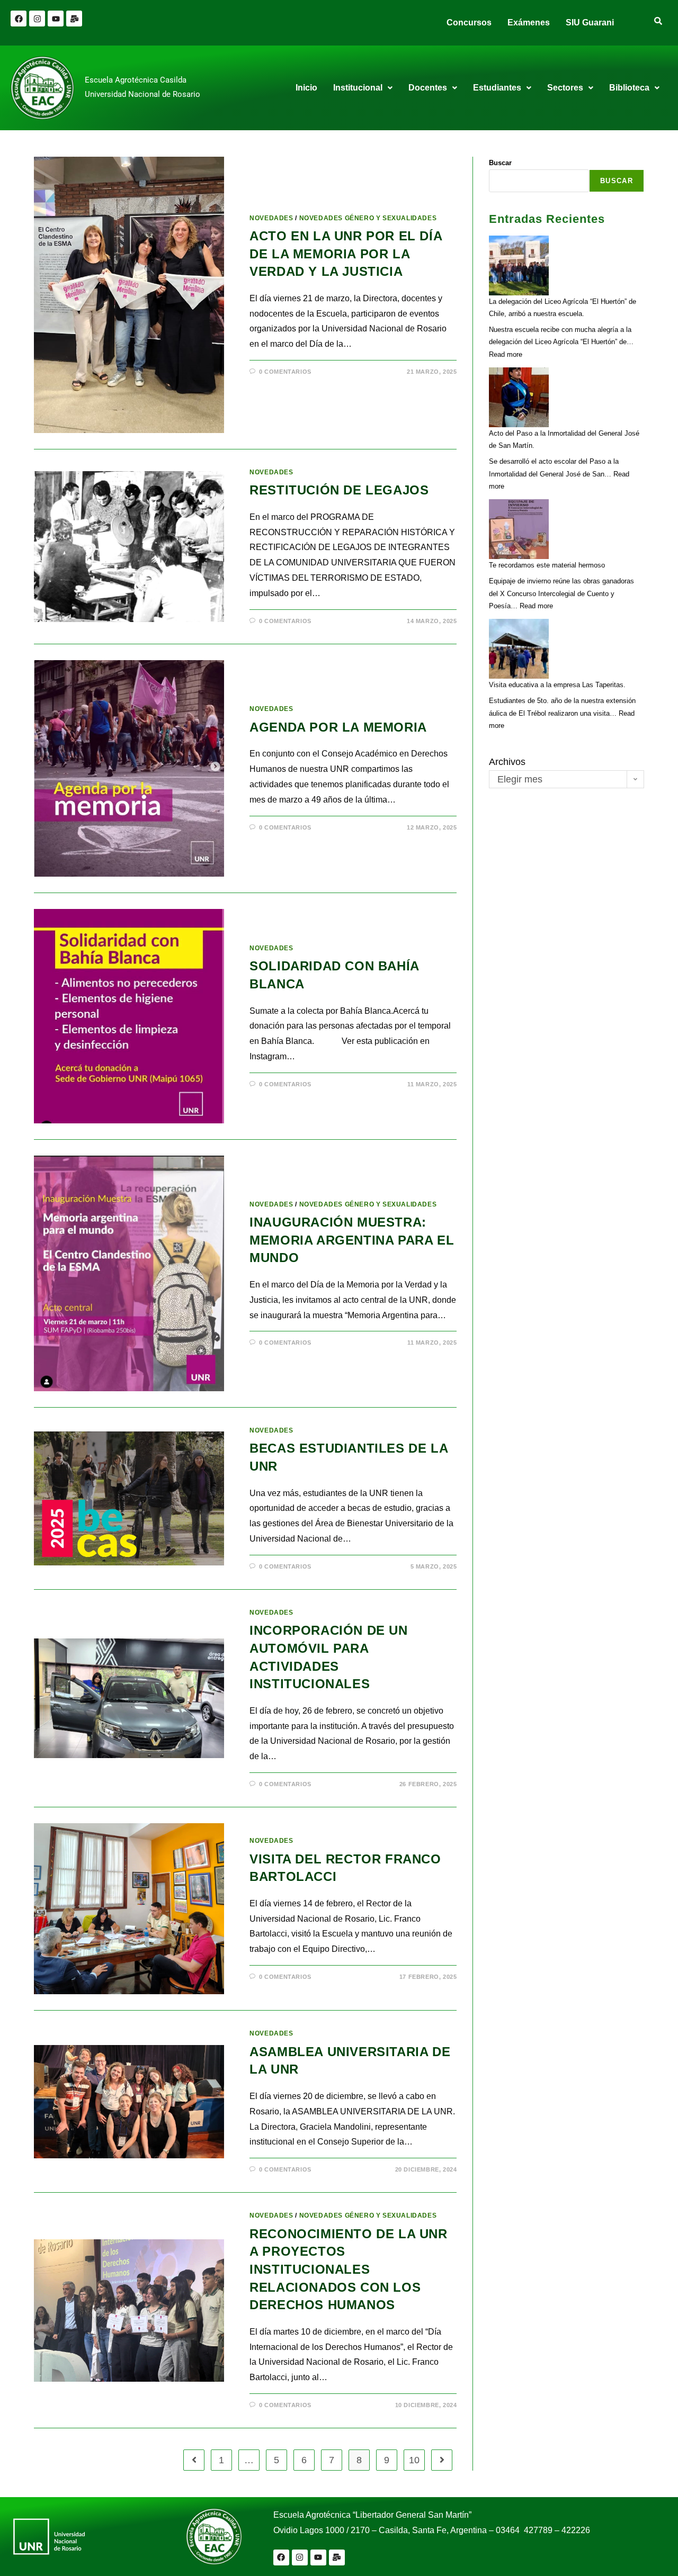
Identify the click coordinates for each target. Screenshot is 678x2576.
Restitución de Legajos (339, 490)
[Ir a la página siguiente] (442, 2460)
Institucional (358, 88)
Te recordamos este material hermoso (547, 565)
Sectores (565, 88)
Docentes (428, 88)
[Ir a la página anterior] (194, 2460)
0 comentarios (285, 372)
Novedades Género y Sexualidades (368, 218)
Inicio (306, 88)
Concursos (469, 22)
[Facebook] (19, 19)
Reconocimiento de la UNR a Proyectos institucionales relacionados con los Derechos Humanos (348, 2269)
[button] (363, 88)
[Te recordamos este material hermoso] (519, 529)
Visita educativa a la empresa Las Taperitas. (557, 685)
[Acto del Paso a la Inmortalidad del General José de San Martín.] (519, 397)
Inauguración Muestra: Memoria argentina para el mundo (352, 1240)
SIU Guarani (590, 22)
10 (414, 2460)
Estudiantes (497, 88)
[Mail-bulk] (74, 19)
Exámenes (529, 22)
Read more (506, 354)
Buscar (500, 163)
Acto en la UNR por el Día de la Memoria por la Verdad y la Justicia (346, 254)
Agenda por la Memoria (340, 727)
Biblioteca (629, 88)
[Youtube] (56, 19)
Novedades (271, 218)
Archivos (507, 762)
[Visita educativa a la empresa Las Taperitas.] (519, 649)
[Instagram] (37, 19)
